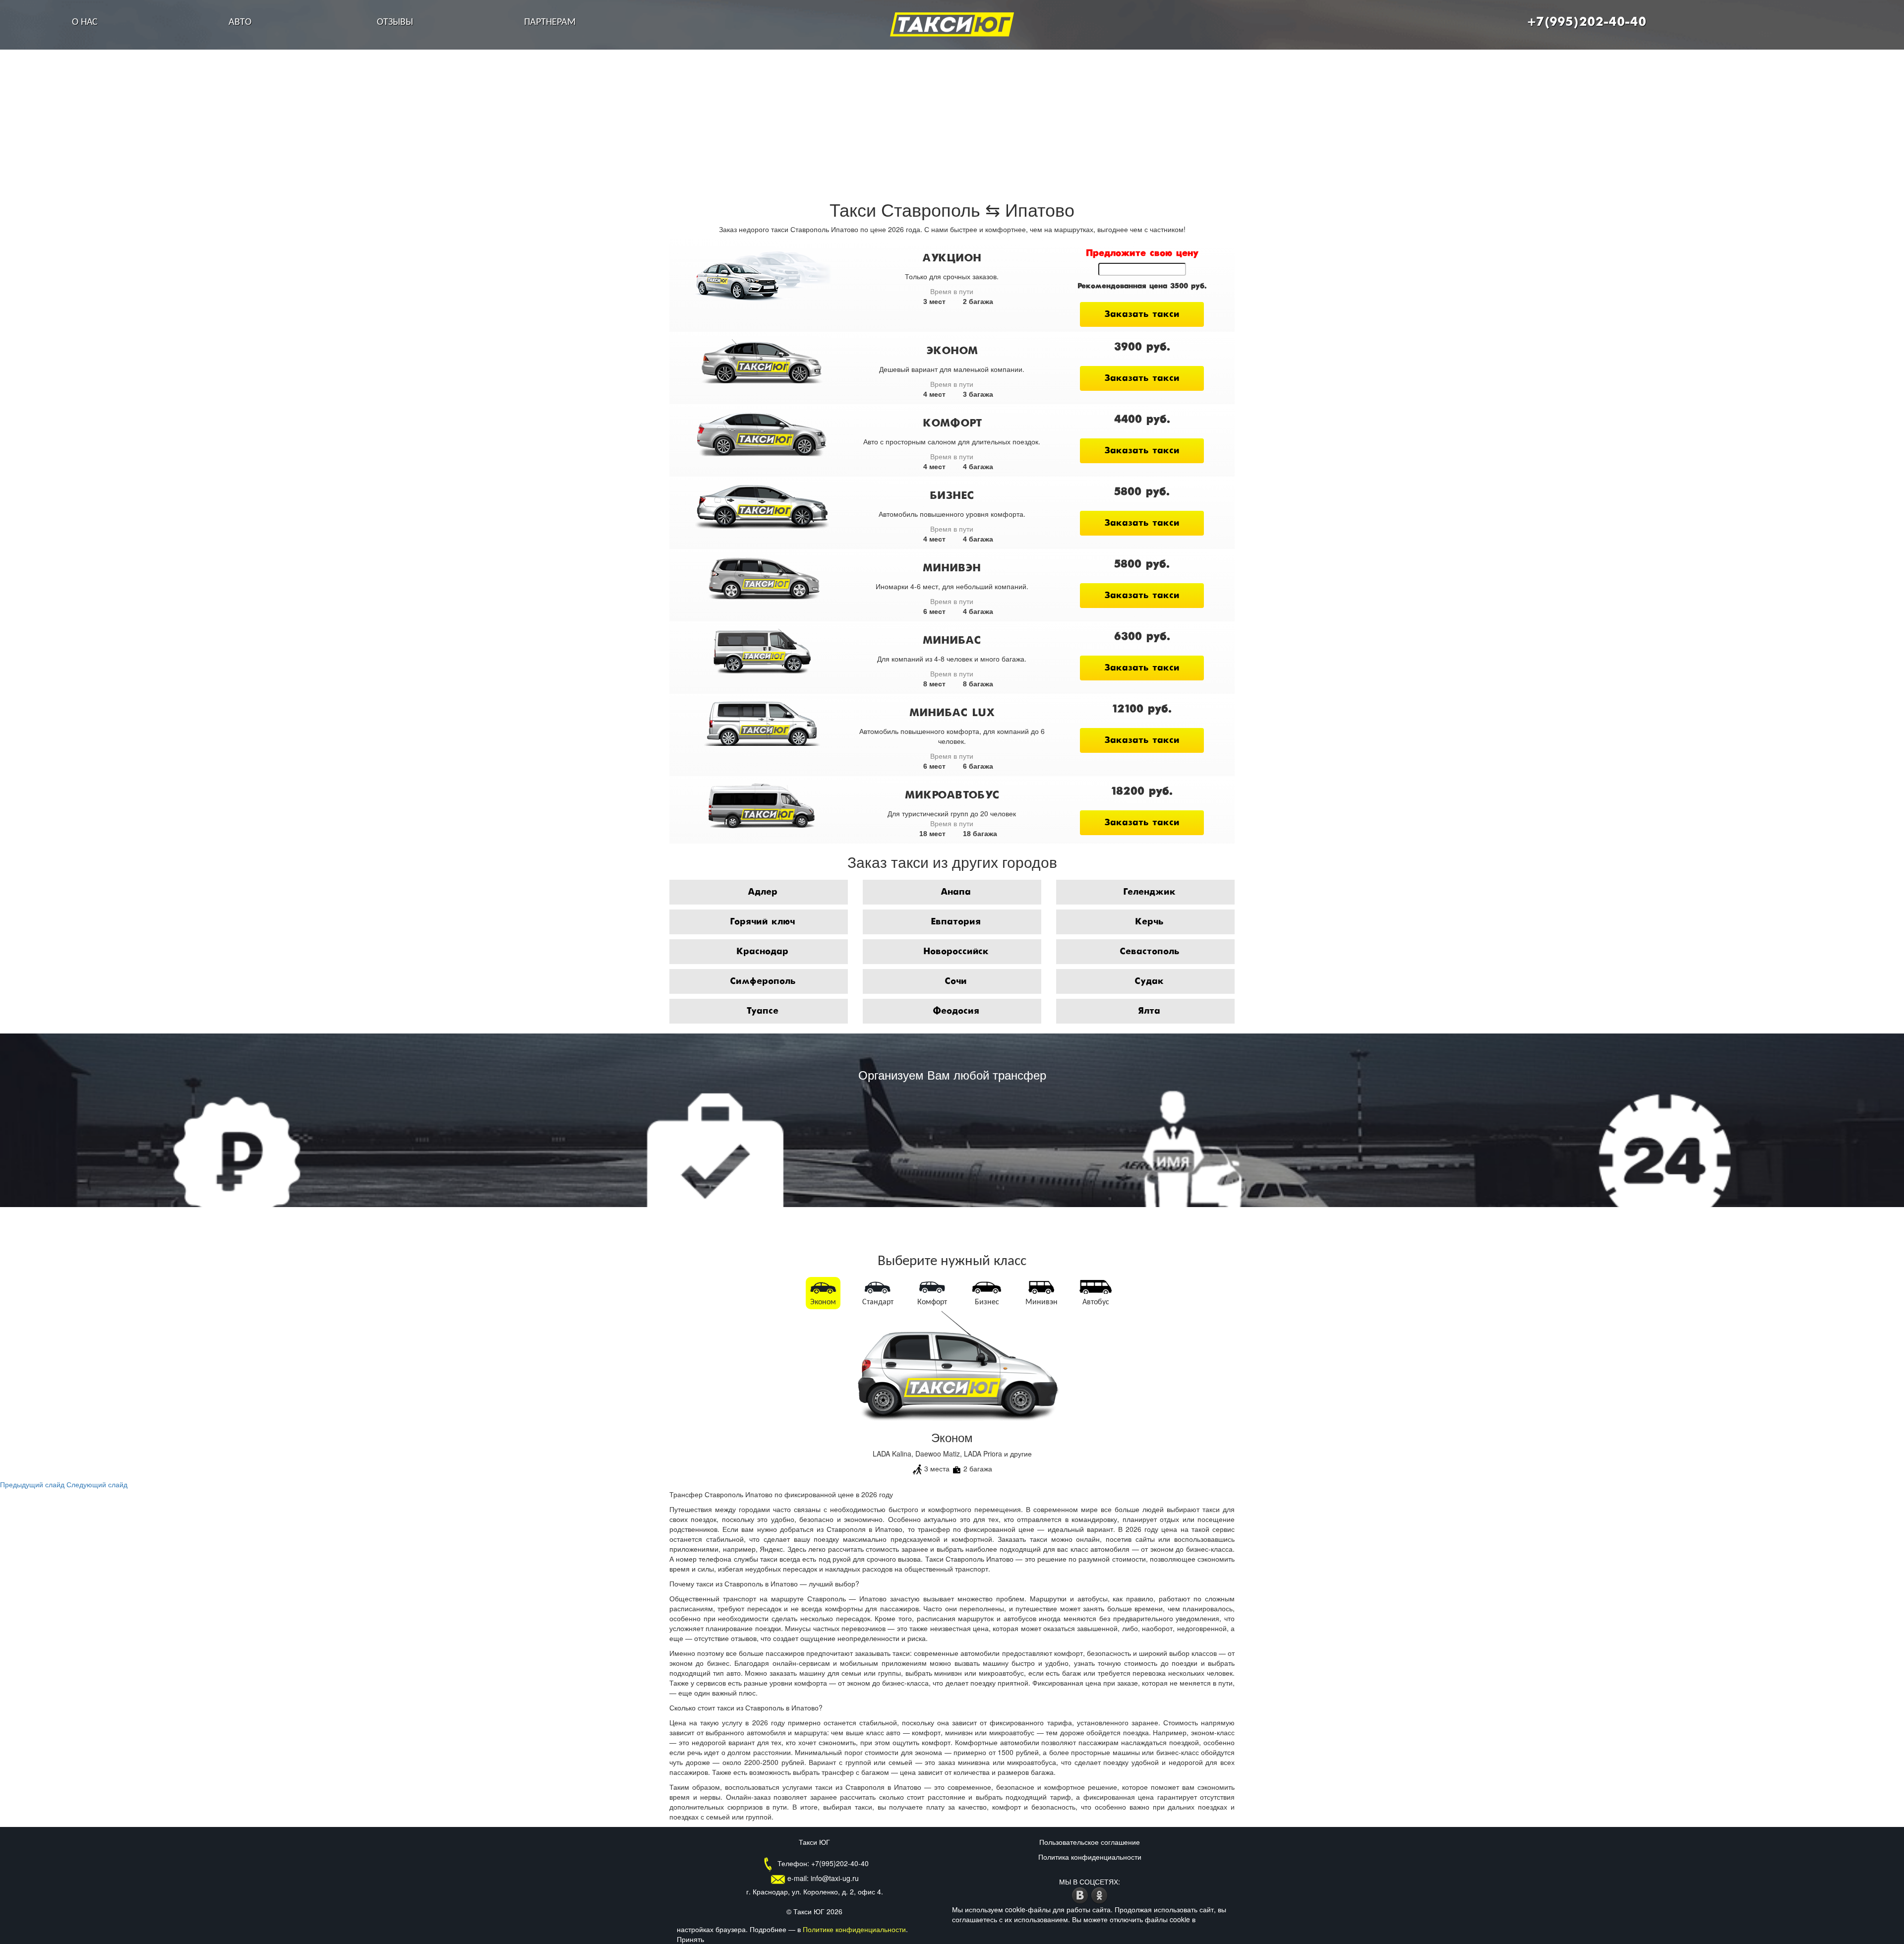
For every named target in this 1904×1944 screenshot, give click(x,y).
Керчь (1149, 922)
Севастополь (1149, 952)
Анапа (956, 892)
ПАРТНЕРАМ (550, 22)
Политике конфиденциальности (854, 1929)
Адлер (763, 892)
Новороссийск (956, 952)
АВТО (240, 22)
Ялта (1149, 1011)
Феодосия (956, 1011)
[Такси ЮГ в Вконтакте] (1081, 1894)
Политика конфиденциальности (1090, 1857)
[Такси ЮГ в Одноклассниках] (1100, 1894)
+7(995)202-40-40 (1587, 22)
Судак (1149, 981)
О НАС (85, 22)
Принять (690, 1939)
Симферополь (763, 981)
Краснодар (762, 952)
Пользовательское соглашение (1090, 1842)
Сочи (956, 981)
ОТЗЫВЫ (395, 22)
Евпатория (956, 922)
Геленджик (1149, 892)
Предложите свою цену (1142, 253)
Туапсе (762, 1011)
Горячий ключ (762, 922)
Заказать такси (1142, 314)
